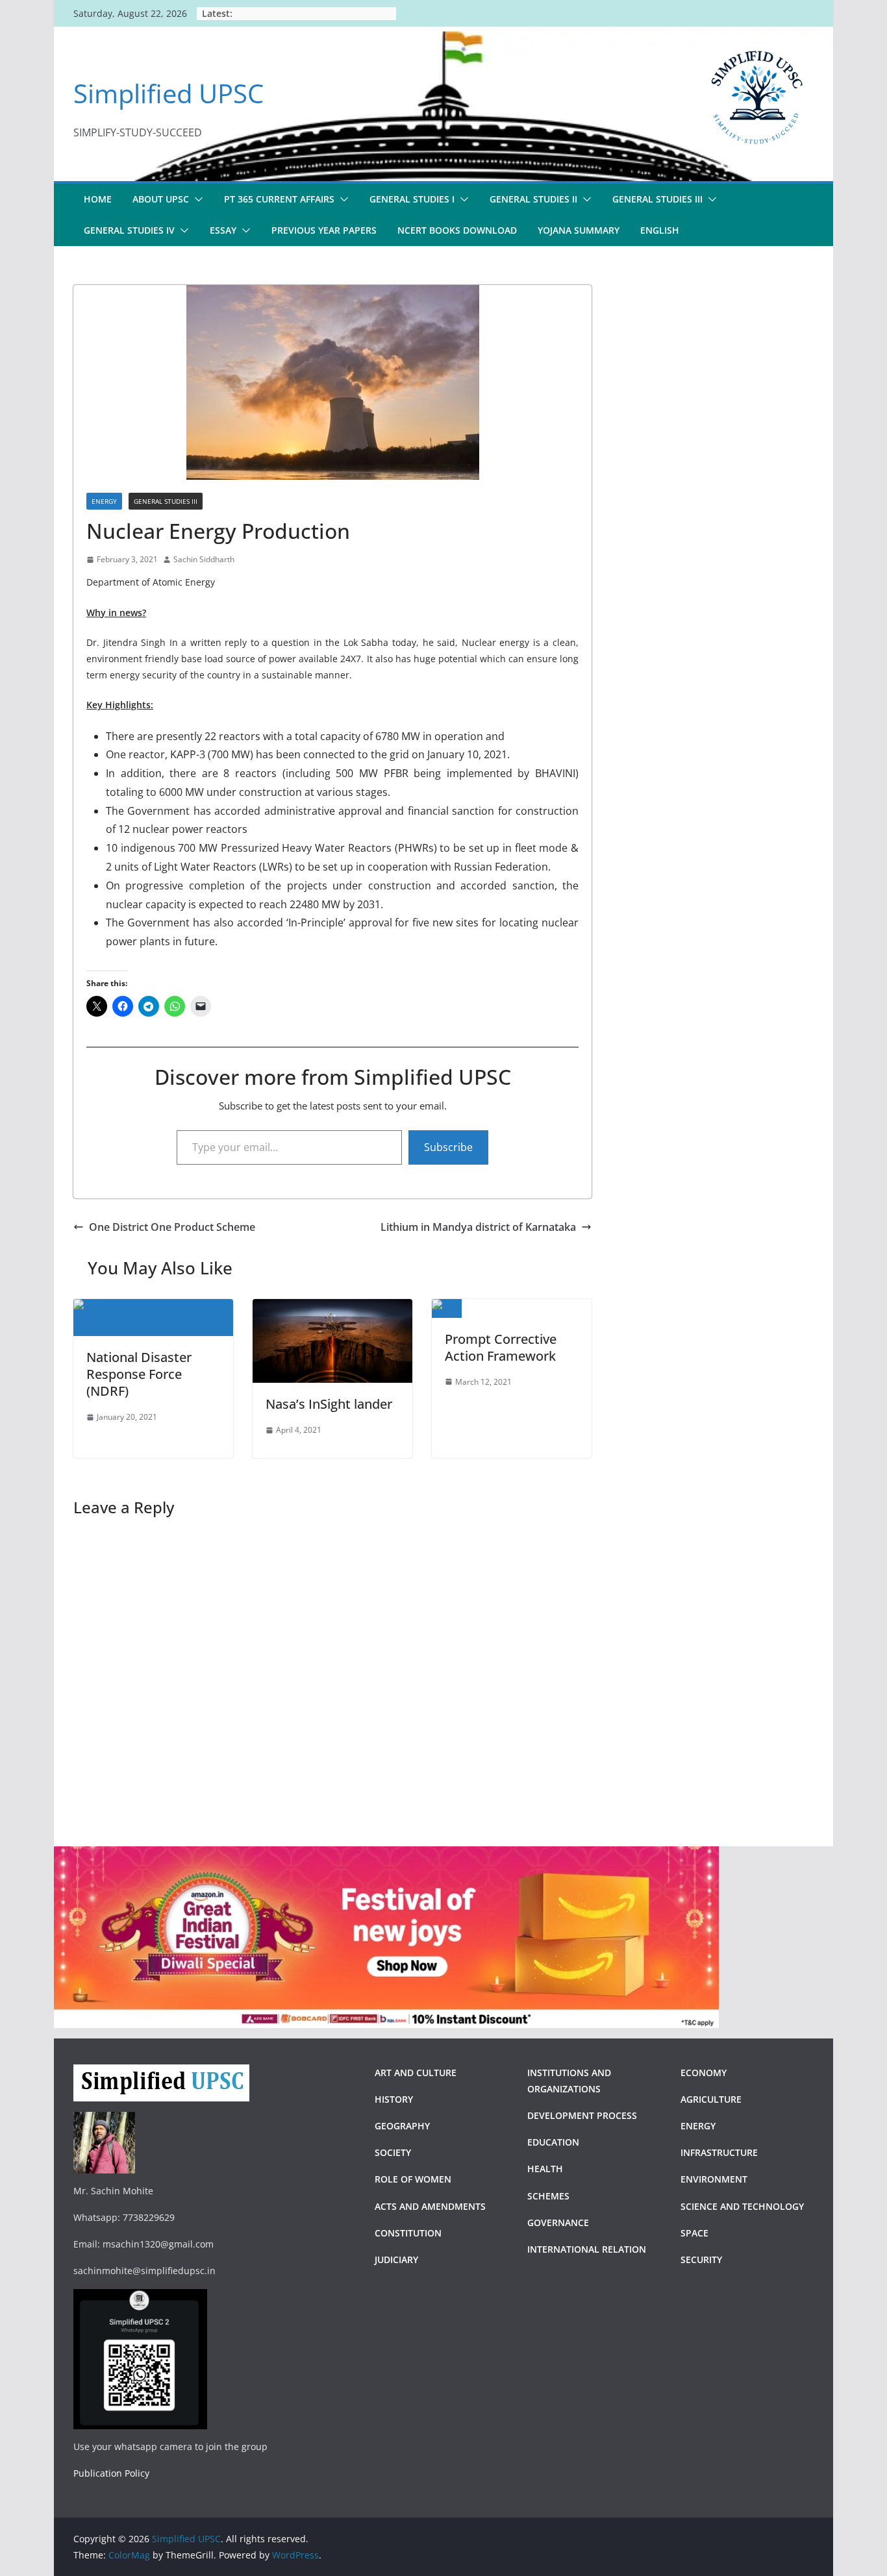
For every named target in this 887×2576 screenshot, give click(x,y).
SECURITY (701, 2260)
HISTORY (394, 2099)
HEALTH (545, 2169)
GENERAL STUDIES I (412, 199)
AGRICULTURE (711, 2099)
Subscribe (448, 1147)
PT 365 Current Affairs (279, 199)
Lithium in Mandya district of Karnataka (478, 1227)
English (660, 230)
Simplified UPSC (169, 93)
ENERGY (698, 2126)
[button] (196, 199)
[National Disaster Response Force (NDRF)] (153, 1308)
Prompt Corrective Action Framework (501, 1347)
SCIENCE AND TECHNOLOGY (742, 2206)
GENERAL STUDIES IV (129, 230)
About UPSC (161, 199)
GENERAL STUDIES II (533, 199)
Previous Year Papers (324, 230)
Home (98, 199)
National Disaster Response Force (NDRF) (139, 1374)
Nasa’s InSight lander (329, 1404)
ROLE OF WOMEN (413, 2179)
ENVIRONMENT (715, 2179)
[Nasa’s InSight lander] (332, 1308)
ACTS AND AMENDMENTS (430, 2206)
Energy (104, 501)
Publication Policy (111, 2473)
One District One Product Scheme (172, 1227)
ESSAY (223, 230)
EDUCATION (553, 2142)
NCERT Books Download (457, 230)
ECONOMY (704, 2073)
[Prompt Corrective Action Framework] (447, 1308)
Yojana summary (579, 230)
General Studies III (166, 501)
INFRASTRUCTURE (719, 2152)
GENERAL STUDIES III (657, 199)
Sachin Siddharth (204, 559)
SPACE (694, 2233)
